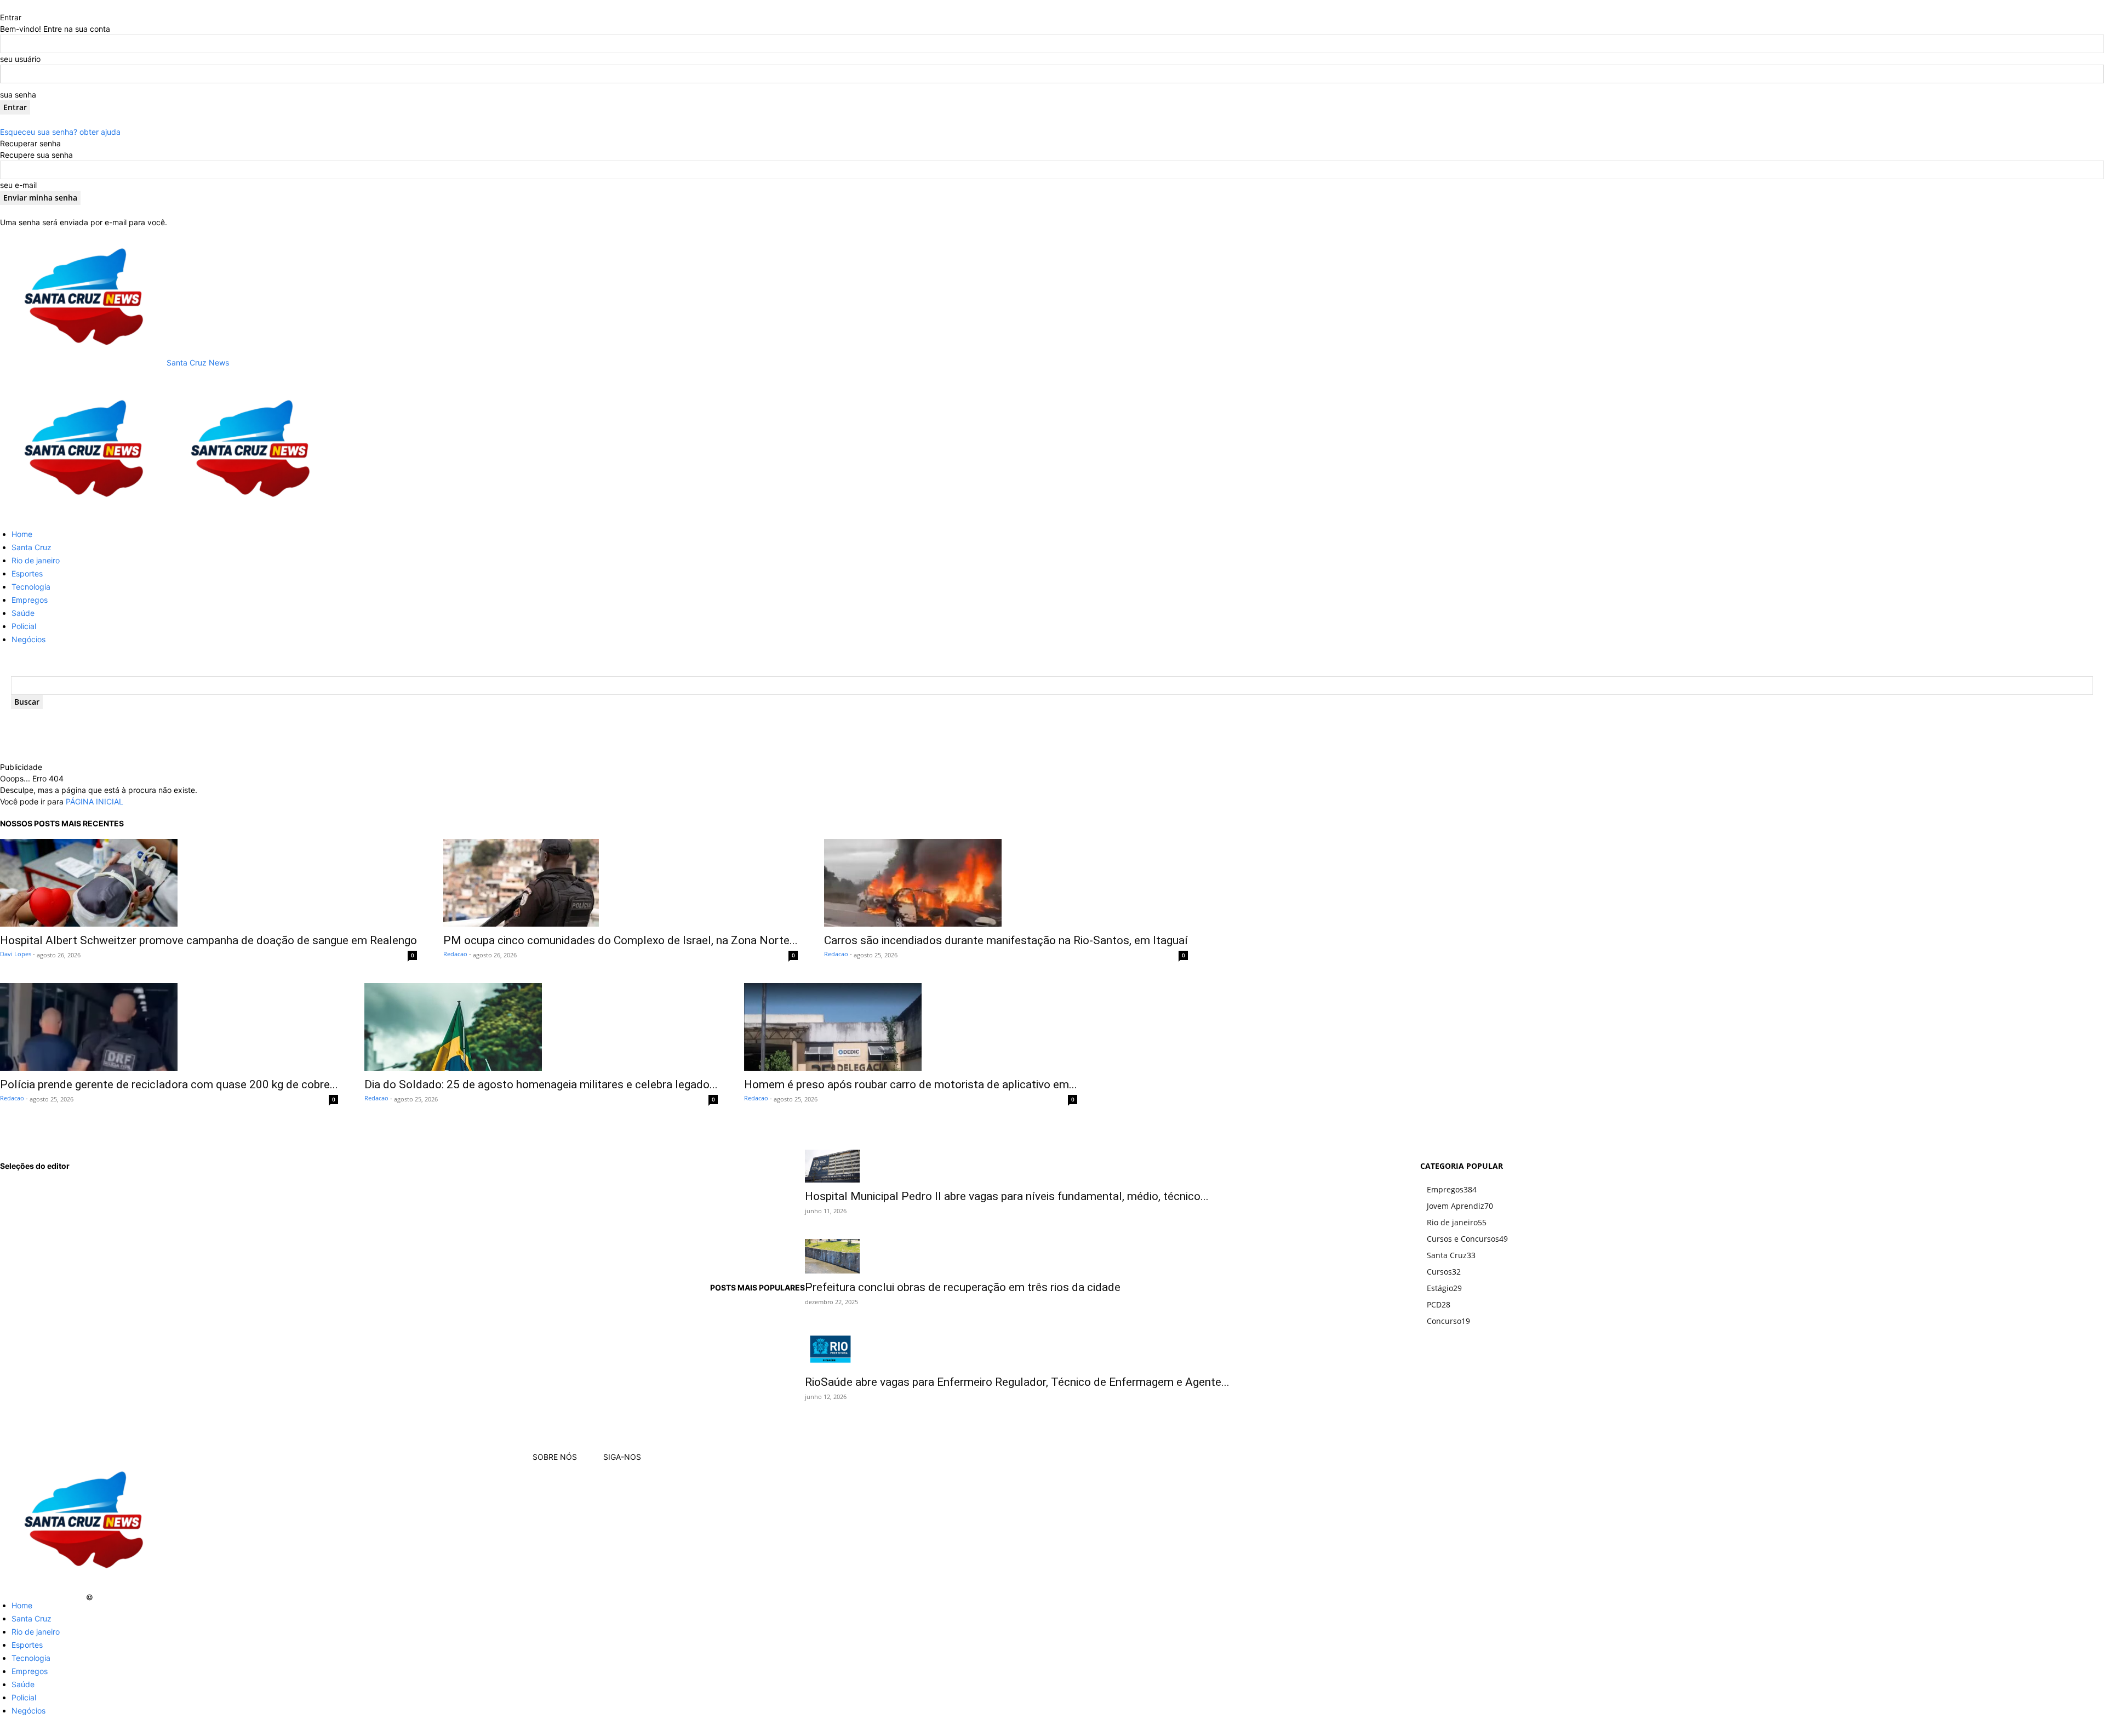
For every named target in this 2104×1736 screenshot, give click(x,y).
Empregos (30, 600)
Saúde (23, 613)
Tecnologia (31, 587)
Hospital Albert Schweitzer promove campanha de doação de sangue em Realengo (208, 940)
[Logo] (83, 514)
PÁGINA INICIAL (95, 801)
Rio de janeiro (36, 560)
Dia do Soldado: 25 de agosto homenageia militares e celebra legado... (541, 1084)
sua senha (18, 95)
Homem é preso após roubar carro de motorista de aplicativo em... (911, 1084)
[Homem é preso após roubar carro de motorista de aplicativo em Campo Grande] (911, 1027)
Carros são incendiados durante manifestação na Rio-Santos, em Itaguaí (1006, 940)
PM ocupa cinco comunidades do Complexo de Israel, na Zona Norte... (621, 940)
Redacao (455, 954)
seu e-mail (18, 185)
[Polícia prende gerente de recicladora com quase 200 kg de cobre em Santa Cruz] (169, 1027)
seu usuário (20, 59)
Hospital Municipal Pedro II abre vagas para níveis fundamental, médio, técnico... (1007, 1196)
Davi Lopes (16, 954)
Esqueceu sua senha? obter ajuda (60, 132)
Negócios (28, 639)
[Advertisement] (242, 745)
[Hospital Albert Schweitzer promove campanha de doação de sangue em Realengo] (208, 883)
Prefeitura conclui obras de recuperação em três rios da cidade (963, 1287)
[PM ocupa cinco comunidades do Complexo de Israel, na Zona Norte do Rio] (621, 883)
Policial (24, 626)
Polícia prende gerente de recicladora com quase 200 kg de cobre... (169, 1084)
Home (22, 534)
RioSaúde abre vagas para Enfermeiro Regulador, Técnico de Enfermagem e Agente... (1017, 1382)
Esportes (27, 573)
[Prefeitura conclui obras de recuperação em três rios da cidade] (1017, 1256)
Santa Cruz (32, 547)
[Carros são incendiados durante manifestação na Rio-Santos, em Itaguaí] (1006, 883)
